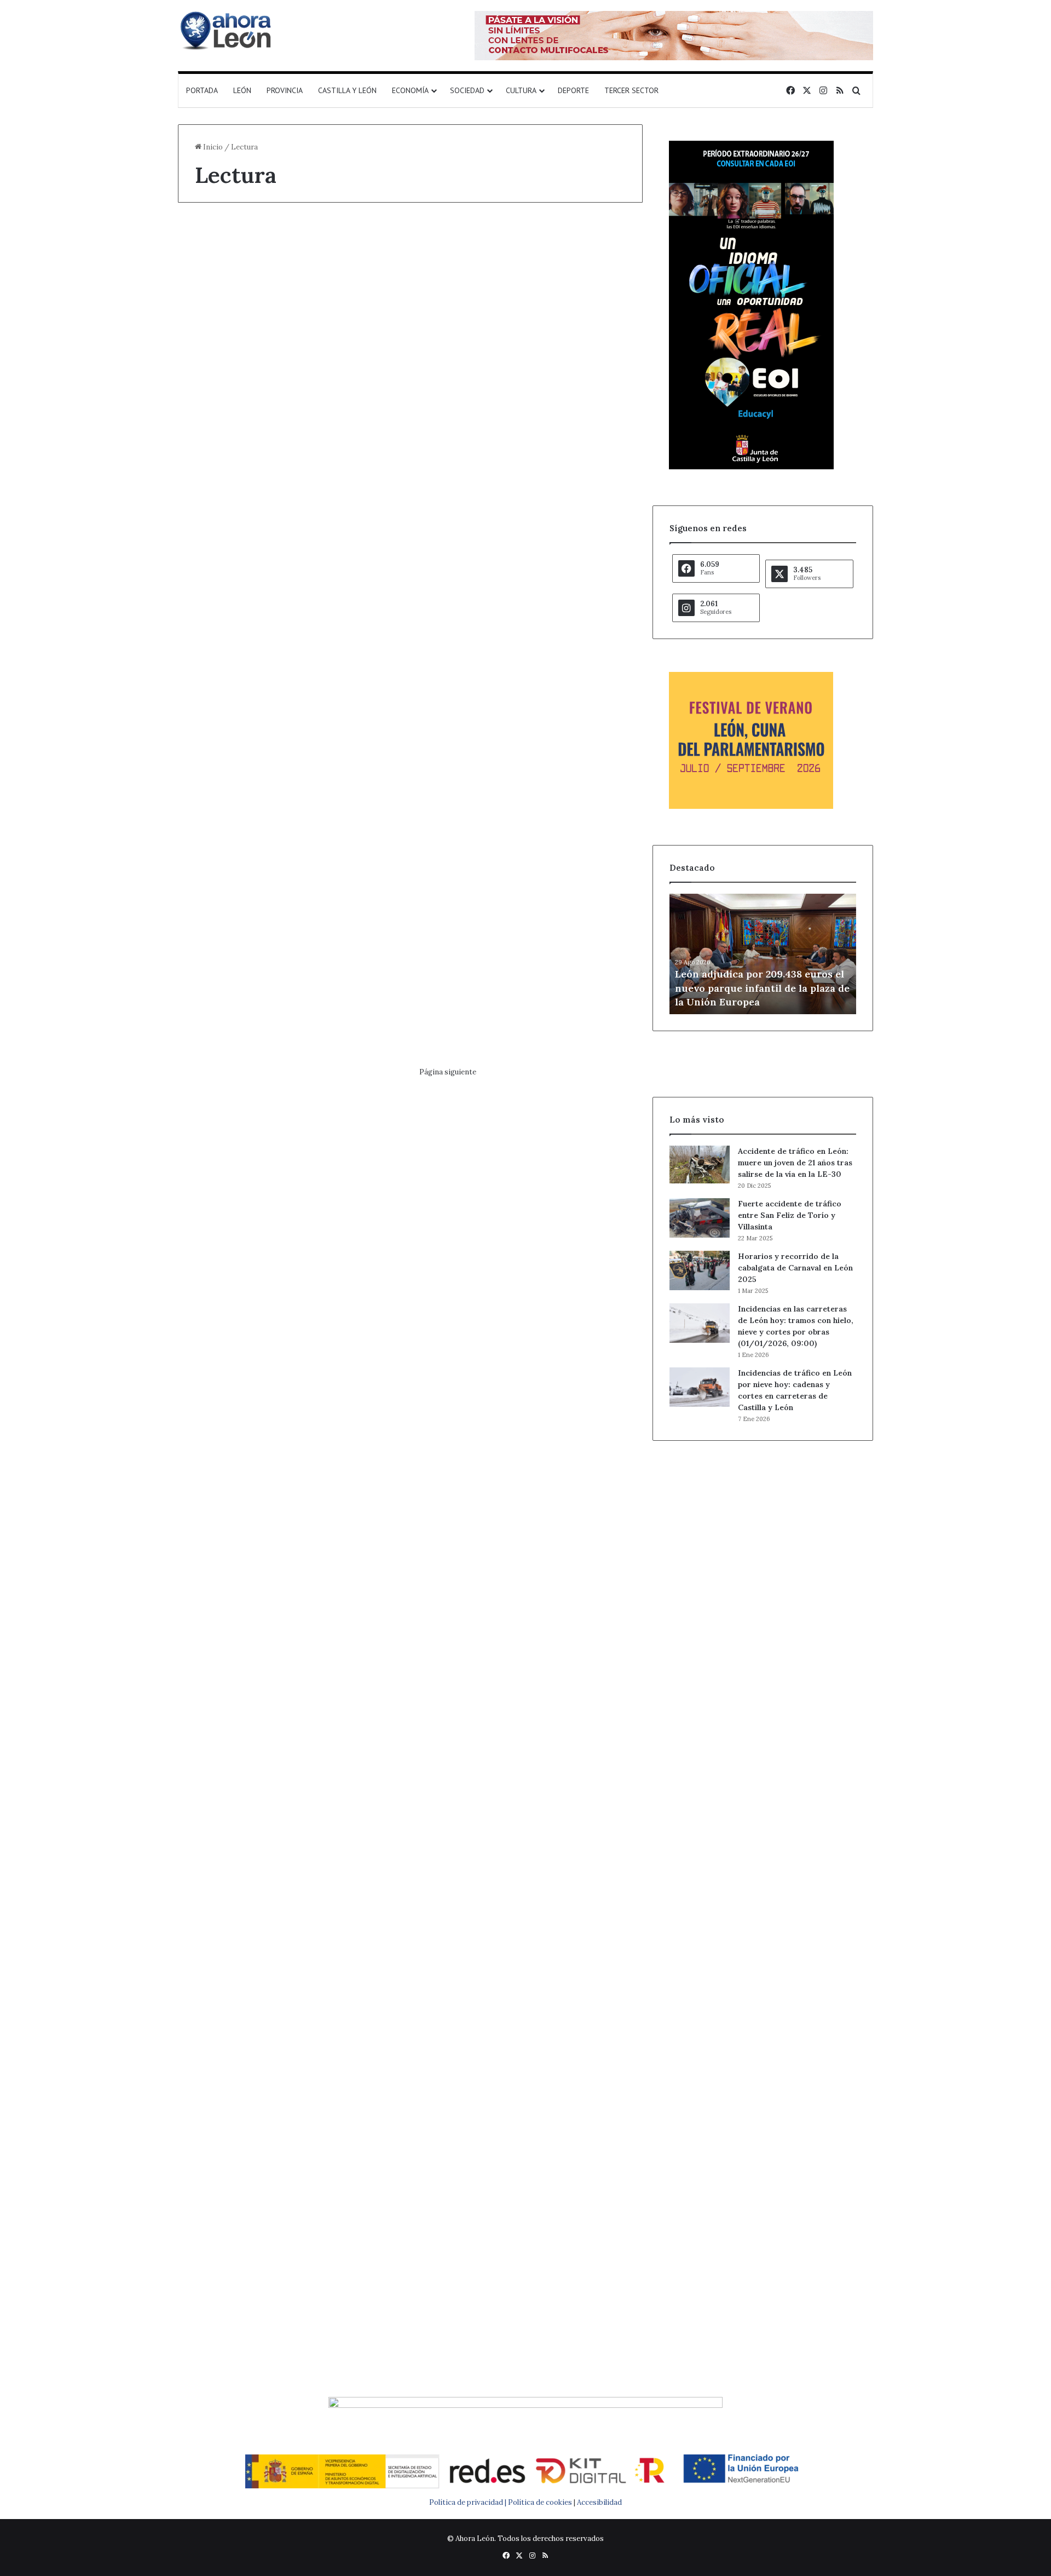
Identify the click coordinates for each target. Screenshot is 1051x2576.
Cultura (521, 90)
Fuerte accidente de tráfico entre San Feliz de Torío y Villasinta (790, 1215)
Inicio (212, 147)
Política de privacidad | (469, 2502)
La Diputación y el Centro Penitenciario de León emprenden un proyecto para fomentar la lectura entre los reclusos (527, 1189)
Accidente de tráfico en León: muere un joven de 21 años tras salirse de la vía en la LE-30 (795, 1163)
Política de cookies (540, 2502)
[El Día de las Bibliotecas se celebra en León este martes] (289, 1299)
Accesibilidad (599, 2502)
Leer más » (229, 595)
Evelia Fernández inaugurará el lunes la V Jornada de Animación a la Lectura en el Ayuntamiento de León (286, 1580)
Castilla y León (347, 90)
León (242, 90)
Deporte (573, 90)
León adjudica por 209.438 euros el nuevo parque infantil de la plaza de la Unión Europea (762, 988)
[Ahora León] (227, 30)
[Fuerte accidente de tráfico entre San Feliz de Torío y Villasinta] (700, 1218)
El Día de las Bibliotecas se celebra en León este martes (288, 1168)
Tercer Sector (631, 90)
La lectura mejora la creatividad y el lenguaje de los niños (282, 2161)
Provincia (285, 90)
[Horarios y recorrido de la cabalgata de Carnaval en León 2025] (700, 1270)
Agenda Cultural (227, 1130)
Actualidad (219, 243)
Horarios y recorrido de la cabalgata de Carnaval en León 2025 (795, 1268)
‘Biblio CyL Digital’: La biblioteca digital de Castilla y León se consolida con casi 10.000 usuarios (283, 301)
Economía (410, 90)
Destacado (461, 1522)
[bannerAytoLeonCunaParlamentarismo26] (751, 806)
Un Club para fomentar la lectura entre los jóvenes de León (525, 2161)
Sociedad (467, 90)
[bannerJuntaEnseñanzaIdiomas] (751, 467)
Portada (202, 90)
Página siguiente (448, 1072)
